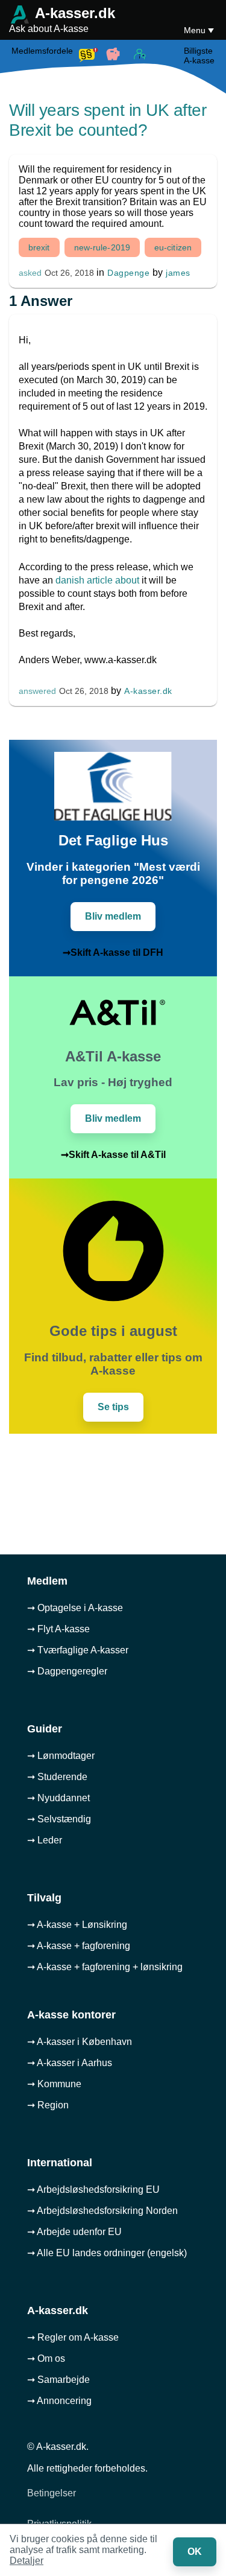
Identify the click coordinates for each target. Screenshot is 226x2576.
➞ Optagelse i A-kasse (75, 1608)
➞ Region (48, 2105)
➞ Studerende (57, 1777)
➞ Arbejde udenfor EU (74, 2232)
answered (37, 691)
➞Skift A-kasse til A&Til (113, 1155)
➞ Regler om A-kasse (73, 2337)
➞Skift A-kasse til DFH (113, 952)
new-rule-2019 (102, 247)
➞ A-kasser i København (80, 2042)
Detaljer (27, 2561)
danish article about (97, 580)
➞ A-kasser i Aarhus (70, 2063)
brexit (39, 247)
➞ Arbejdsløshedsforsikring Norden (102, 2211)
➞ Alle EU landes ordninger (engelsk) (107, 2253)
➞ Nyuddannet (58, 1798)
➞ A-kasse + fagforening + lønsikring (105, 1967)
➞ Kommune (54, 2084)
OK (195, 2552)
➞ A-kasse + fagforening (79, 1946)
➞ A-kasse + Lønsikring (77, 1925)
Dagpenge (128, 273)
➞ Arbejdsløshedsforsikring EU (93, 2190)
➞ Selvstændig (59, 1819)
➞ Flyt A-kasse (58, 1629)
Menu (196, 30)
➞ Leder (45, 1840)
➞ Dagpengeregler (67, 1671)
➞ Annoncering (59, 2401)
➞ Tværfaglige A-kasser (78, 1650)
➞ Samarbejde (58, 2380)
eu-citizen (173, 247)
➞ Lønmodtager (61, 1756)
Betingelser (52, 2493)
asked (30, 273)
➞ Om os (46, 2358)
